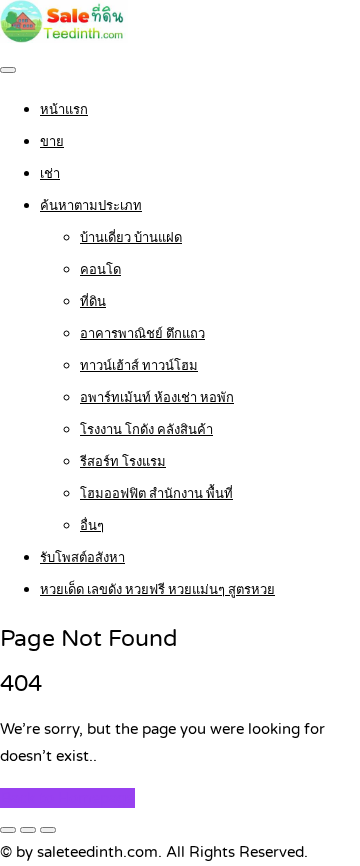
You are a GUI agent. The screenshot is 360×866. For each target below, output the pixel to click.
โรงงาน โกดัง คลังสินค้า (146, 430)
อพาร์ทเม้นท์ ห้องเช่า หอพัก (157, 398)
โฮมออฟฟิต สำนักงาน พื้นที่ (156, 494)
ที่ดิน (93, 302)
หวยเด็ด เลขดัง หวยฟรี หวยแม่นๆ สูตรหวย (157, 590)
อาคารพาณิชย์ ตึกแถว (142, 334)
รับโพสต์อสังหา (82, 558)
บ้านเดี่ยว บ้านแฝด (131, 238)
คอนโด (100, 270)
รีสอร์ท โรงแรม (123, 462)
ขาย (52, 142)
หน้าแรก (64, 110)
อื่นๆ (92, 526)
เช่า (50, 174)
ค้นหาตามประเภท (91, 206)
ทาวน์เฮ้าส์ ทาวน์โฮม (139, 366)
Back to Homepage (67, 798)
